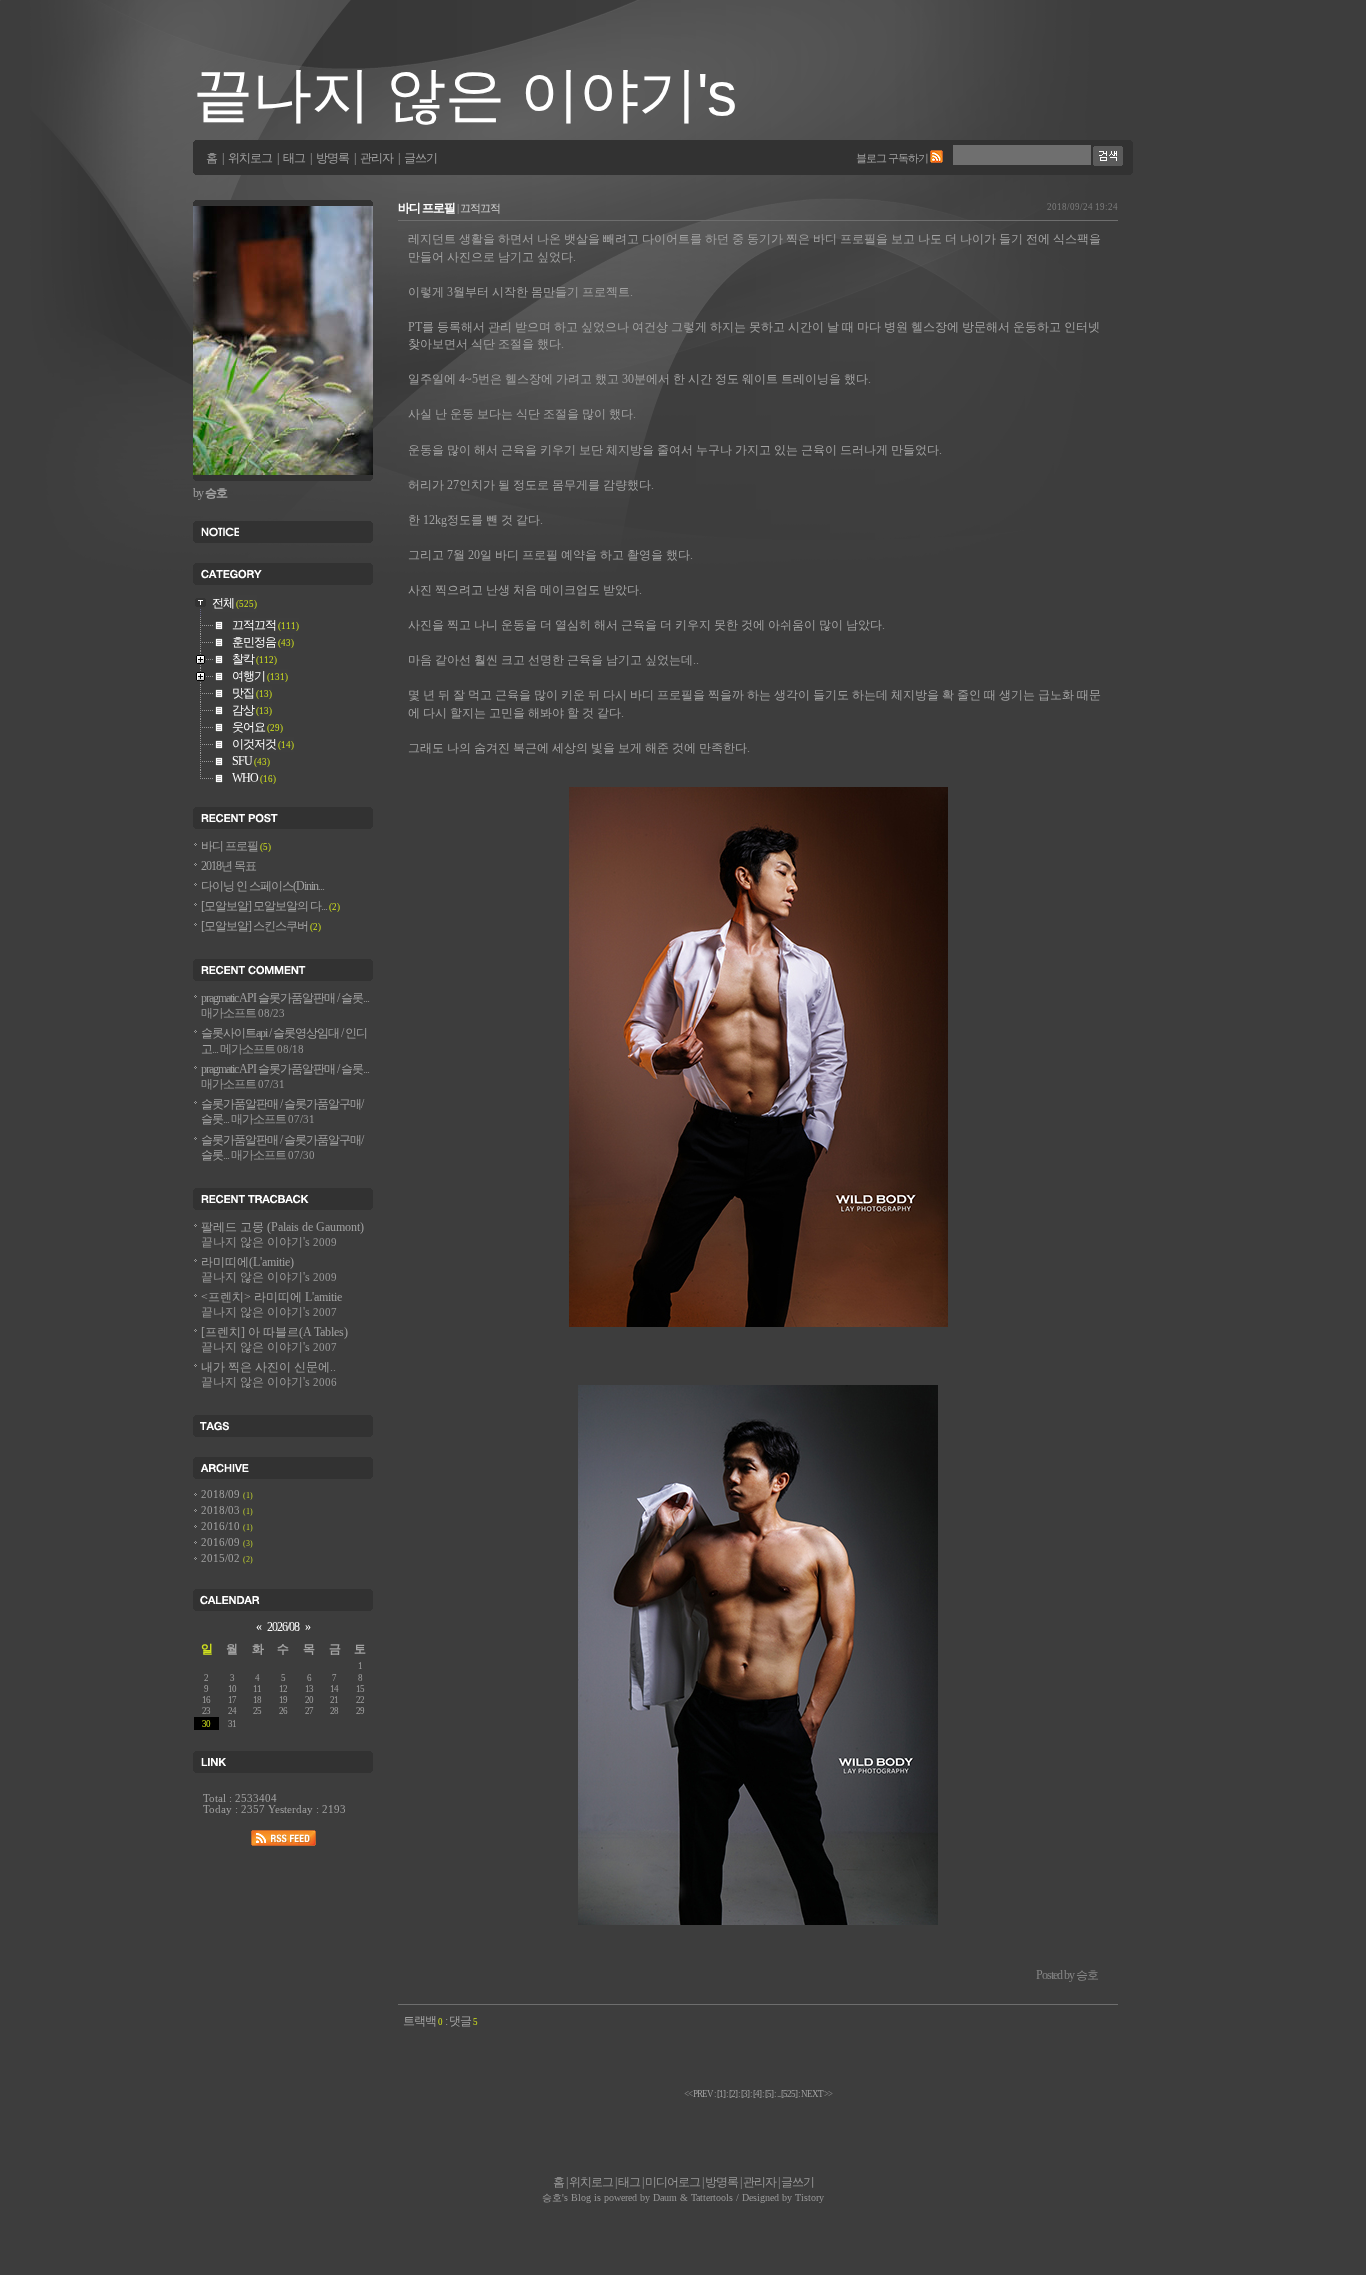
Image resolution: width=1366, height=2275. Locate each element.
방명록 (332, 158)
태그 (294, 158)
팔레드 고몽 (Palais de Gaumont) (282, 1235)
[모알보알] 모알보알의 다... (270, 906)
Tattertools (712, 2197)
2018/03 (222, 1510)
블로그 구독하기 (892, 158)
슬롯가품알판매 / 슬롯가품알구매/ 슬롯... (282, 1112)
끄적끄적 (480, 208)
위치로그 (250, 158)
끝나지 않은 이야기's (464, 94)
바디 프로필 (426, 208)
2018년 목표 (228, 866)
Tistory (809, 2197)
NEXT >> (816, 2094)
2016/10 (222, 1526)
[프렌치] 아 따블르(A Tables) (274, 1340)
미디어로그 (672, 2182)
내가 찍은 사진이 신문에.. (269, 1375)
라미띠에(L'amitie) (269, 1270)
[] (733, 2094)
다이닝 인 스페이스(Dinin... (262, 886)
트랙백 (423, 2021)
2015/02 (222, 1558)
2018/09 (222, 1494)
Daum (665, 2197)
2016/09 (222, 1542)
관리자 (376, 158)
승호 (552, 2197)
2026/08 (283, 1627)
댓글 (463, 2021)
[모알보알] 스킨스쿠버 (261, 926)
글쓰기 (420, 158)
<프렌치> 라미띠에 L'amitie (271, 1305)
